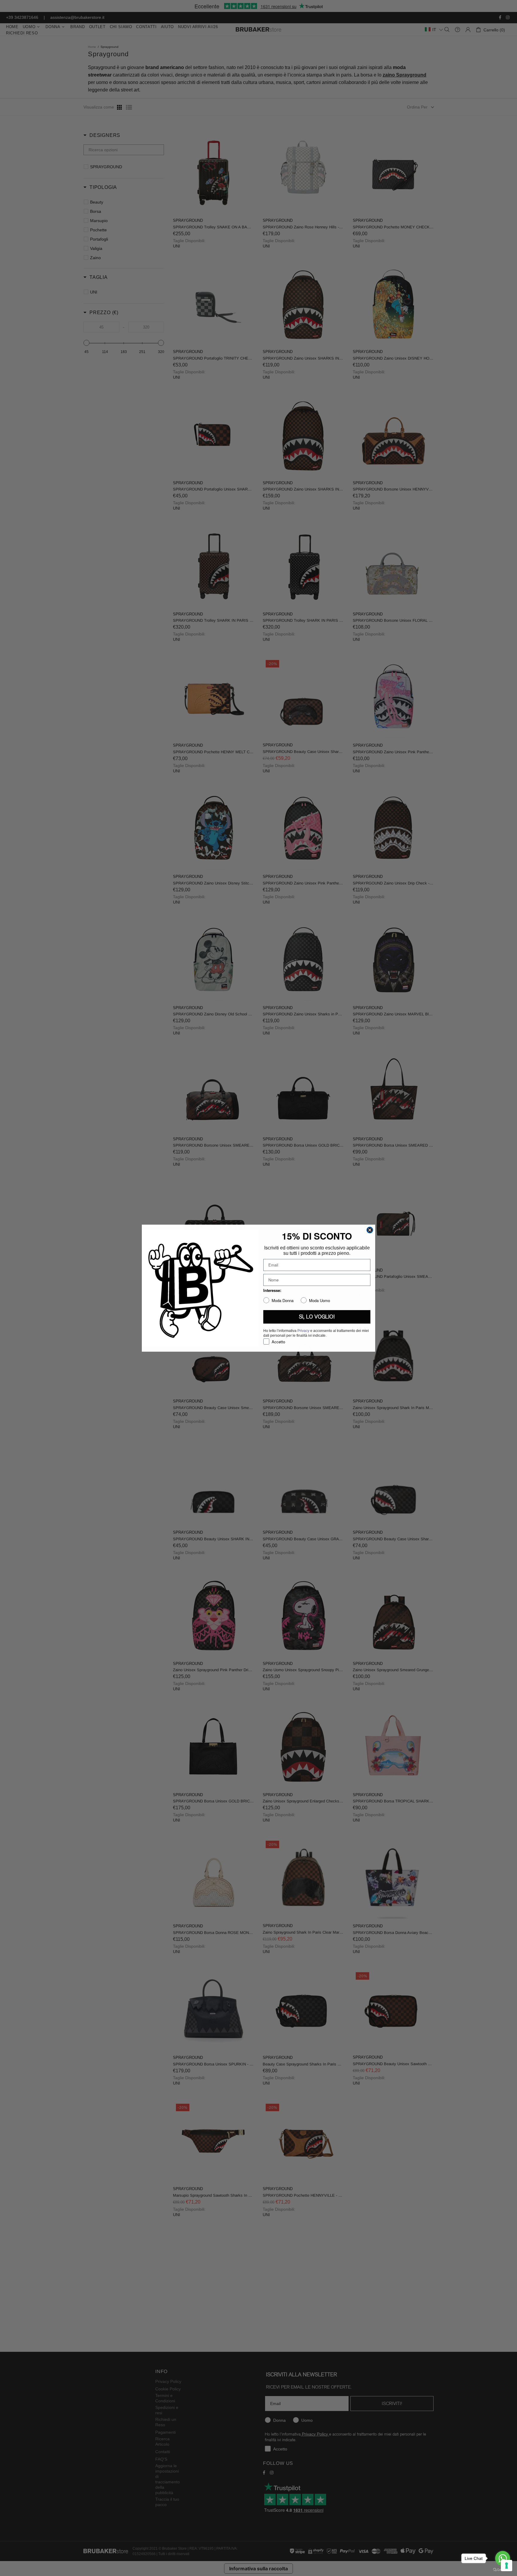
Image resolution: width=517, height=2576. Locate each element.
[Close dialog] (370, 1230)
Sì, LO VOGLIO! (317, 1317)
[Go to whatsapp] (503, 2558)
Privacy (303, 1331)
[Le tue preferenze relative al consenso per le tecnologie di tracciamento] (507, 2566)
